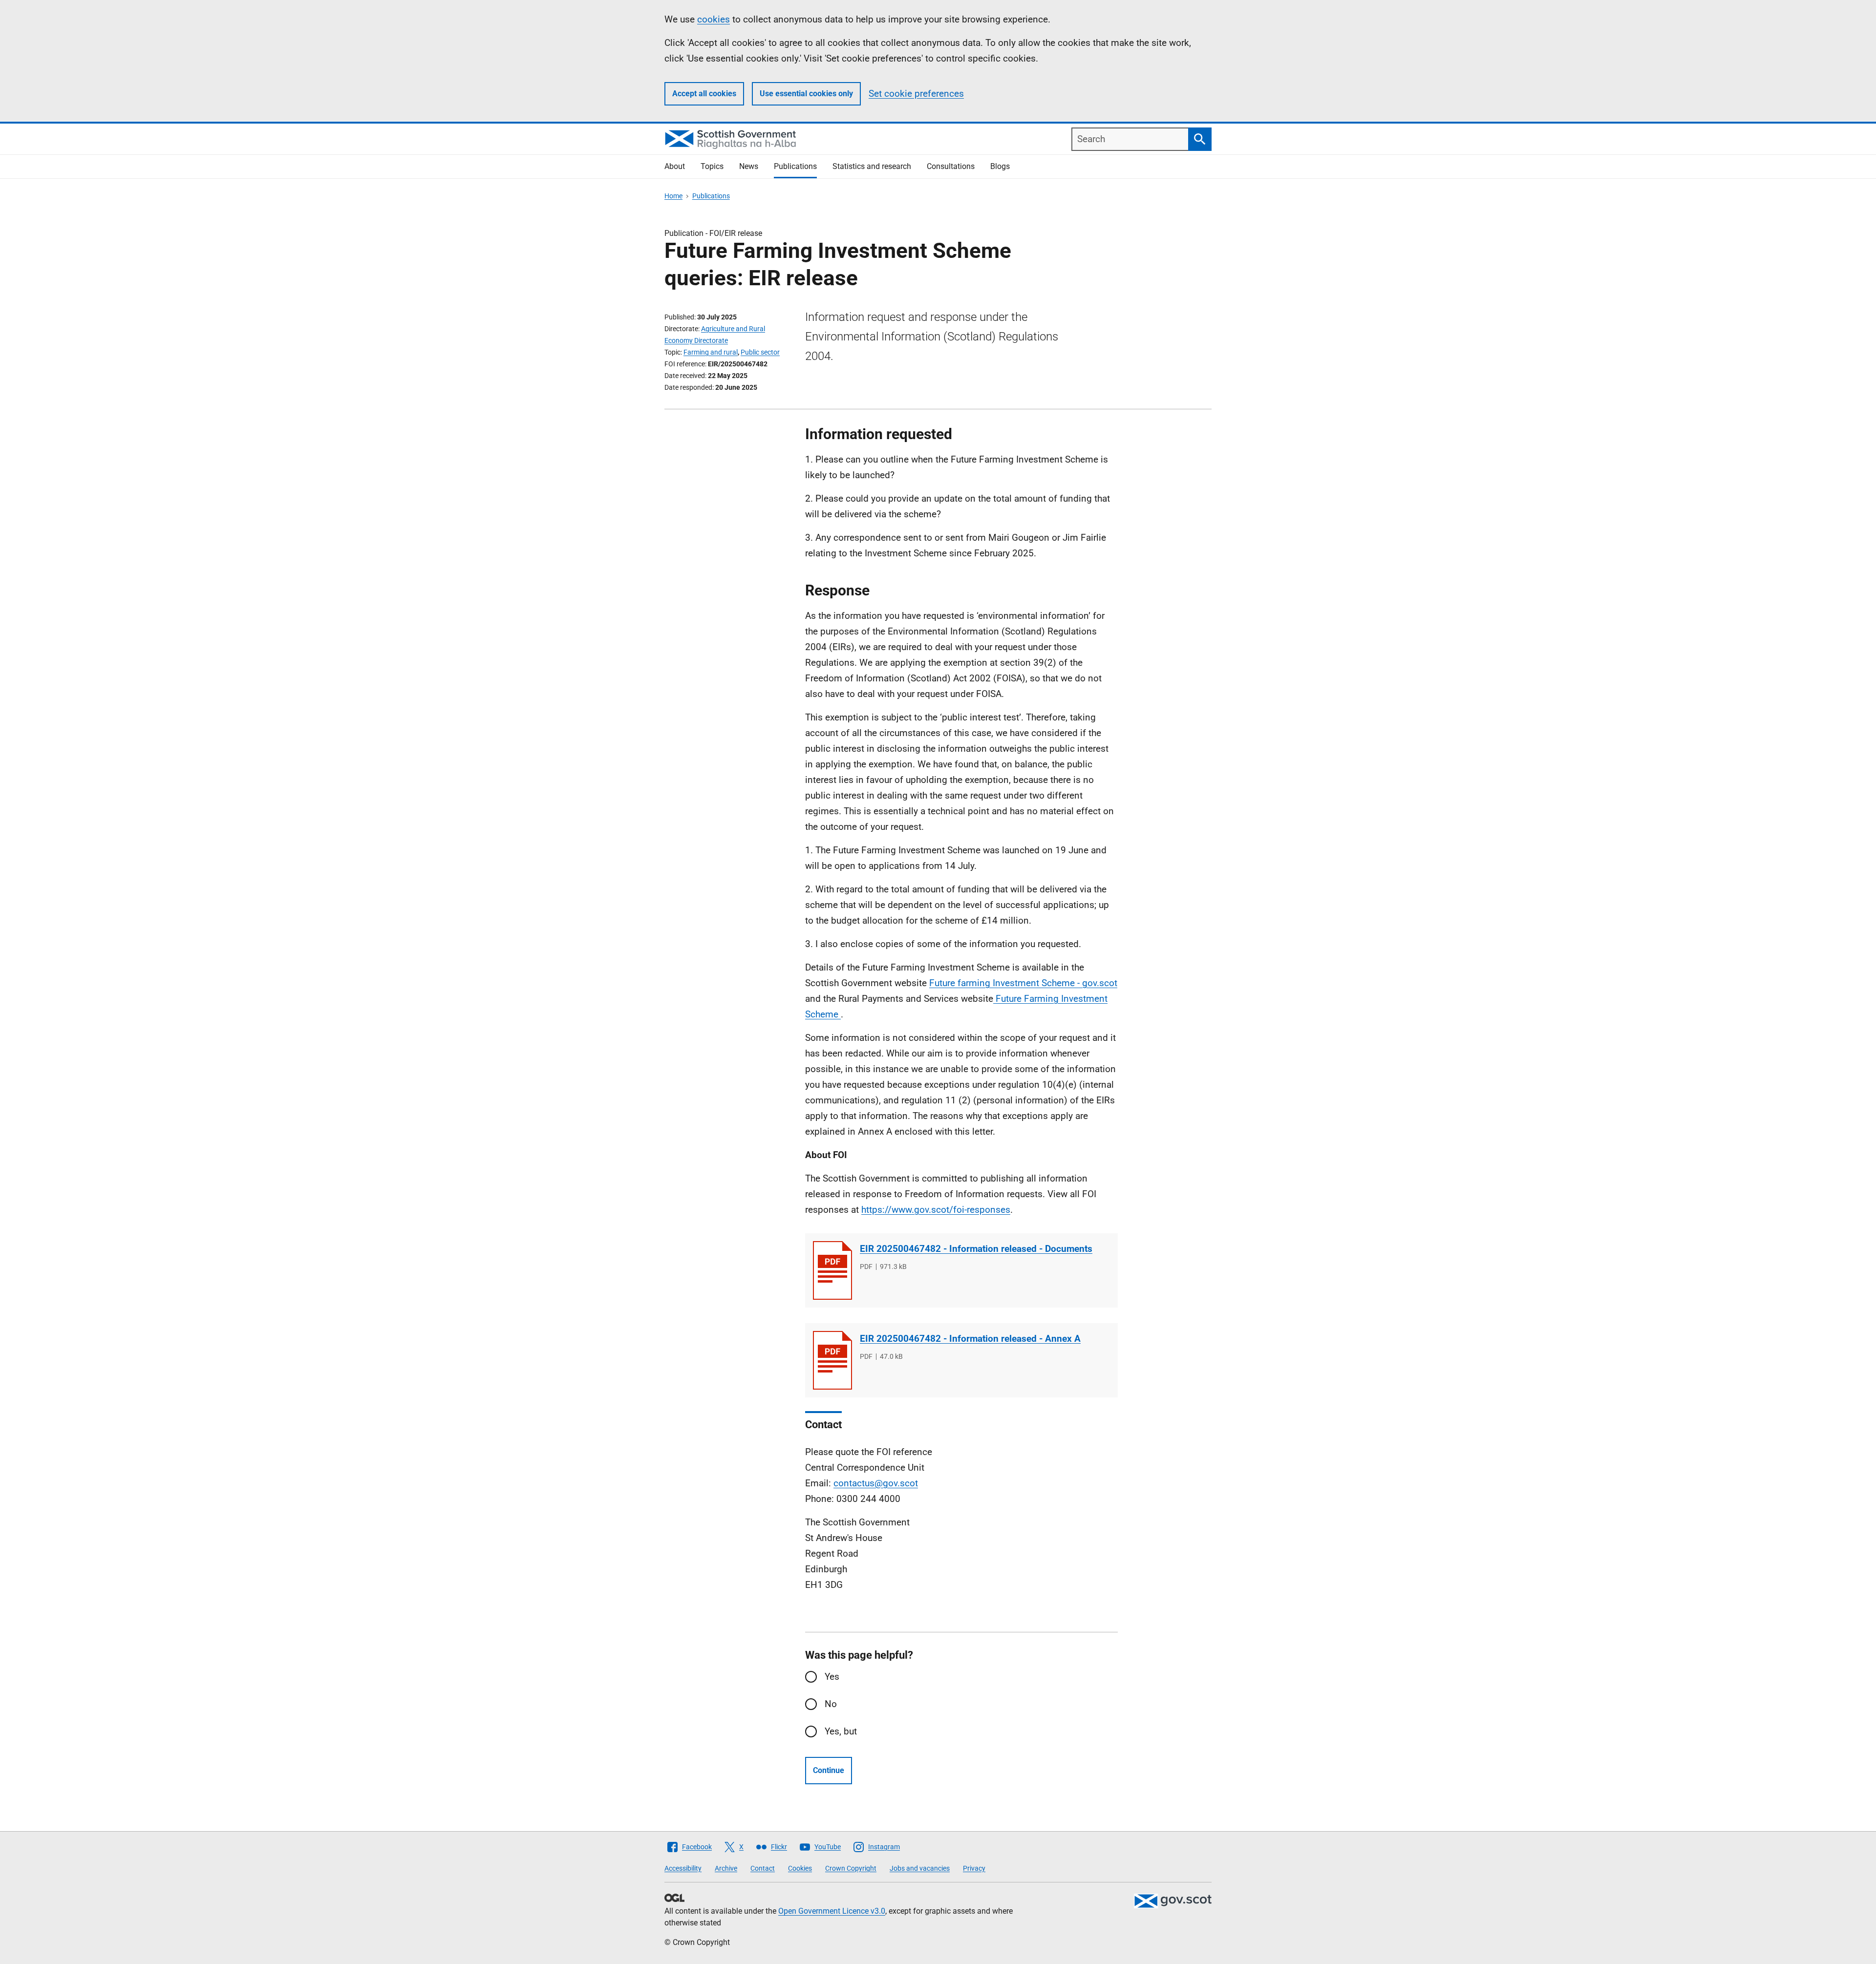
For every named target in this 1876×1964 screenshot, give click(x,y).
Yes (832, 1677)
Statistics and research (872, 166)
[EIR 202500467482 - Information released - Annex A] (832, 1360)
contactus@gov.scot (876, 1483)
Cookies (800, 1868)
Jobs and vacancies (920, 1868)
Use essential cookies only (806, 94)
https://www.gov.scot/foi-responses (936, 1210)
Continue (829, 1770)
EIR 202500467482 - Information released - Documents (976, 1249)
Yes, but (841, 1731)
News (749, 166)
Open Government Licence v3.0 (832, 1911)
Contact (763, 1868)
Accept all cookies (704, 94)
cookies (714, 19)
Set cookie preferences (916, 94)
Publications (795, 166)
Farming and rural (711, 352)
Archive (726, 1868)
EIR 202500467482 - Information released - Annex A (970, 1339)
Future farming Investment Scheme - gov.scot (1023, 983)
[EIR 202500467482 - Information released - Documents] (832, 1270)
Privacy (974, 1868)
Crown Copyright (851, 1868)
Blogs (1000, 166)
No (831, 1704)
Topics (712, 166)
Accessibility (683, 1868)
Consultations (951, 166)
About (675, 166)
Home (673, 196)
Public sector (760, 352)
